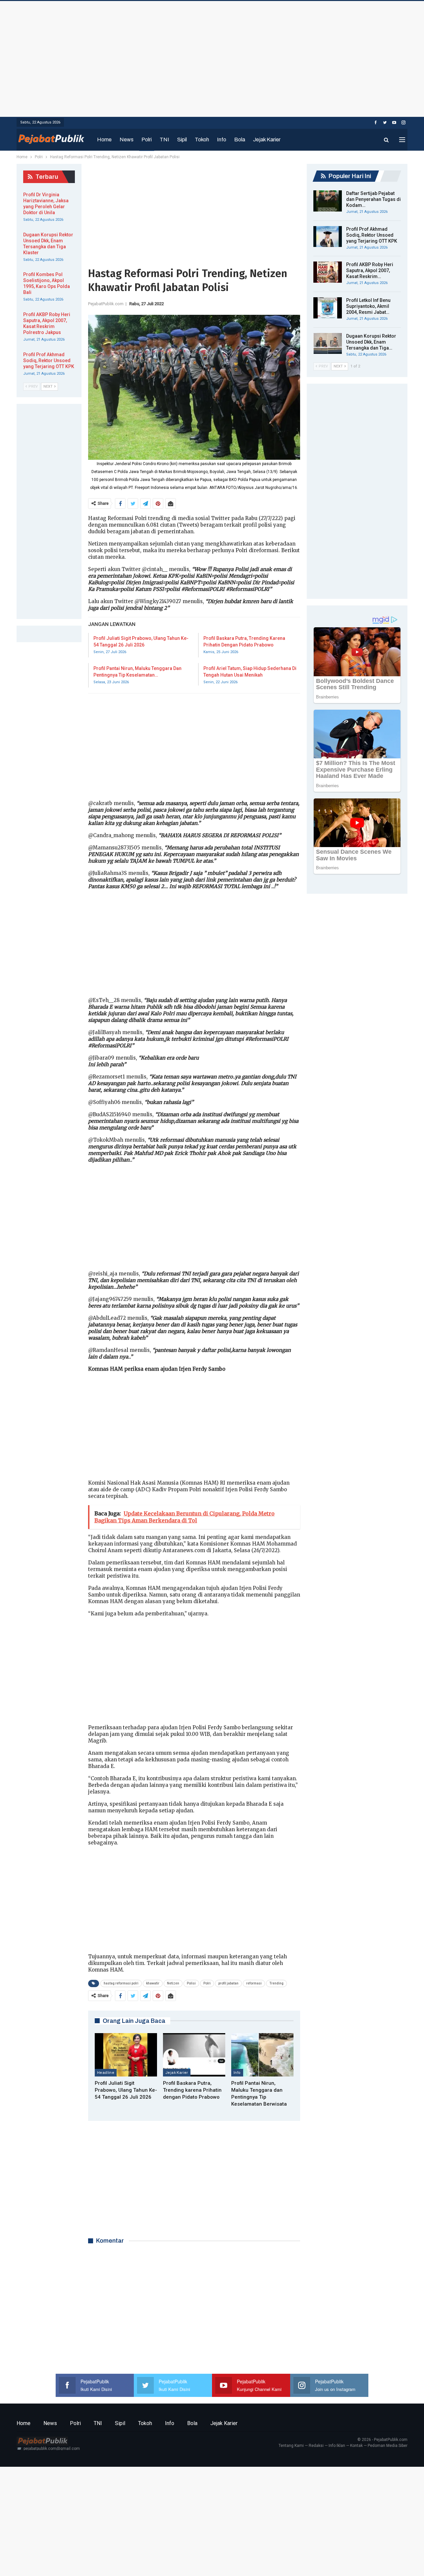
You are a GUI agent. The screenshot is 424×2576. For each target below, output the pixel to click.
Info (222, 140)
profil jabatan (228, 1983)
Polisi (191, 1983)
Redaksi (316, 2446)
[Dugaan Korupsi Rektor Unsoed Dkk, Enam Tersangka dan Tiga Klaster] (328, 344)
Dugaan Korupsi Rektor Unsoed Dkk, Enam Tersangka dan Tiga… (371, 342)
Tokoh (202, 140)
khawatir (153, 1983)
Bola (240, 140)
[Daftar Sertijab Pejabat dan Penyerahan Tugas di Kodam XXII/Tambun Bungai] (328, 201)
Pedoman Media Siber (388, 2446)
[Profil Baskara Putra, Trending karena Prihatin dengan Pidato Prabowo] (194, 2055)
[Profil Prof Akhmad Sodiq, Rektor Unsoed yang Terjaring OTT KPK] (328, 237)
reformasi (254, 1983)
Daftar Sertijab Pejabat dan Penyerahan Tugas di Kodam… (373, 199)
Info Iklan (337, 2446)
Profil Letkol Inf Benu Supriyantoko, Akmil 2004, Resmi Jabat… (368, 306)
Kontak (356, 2446)
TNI (164, 140)
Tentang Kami (291, 2446)
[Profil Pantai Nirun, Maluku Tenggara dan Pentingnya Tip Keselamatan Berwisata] (262, 2055)
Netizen (173, 1983)
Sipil (182, 140)
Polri (147, 140)
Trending (276, 1983)
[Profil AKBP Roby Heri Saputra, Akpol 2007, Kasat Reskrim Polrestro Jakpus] (328, 272)
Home (104, 140)
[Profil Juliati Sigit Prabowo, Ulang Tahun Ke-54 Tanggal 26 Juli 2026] (126, 2055)
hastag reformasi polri (121, 1983)
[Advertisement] (212, 57)
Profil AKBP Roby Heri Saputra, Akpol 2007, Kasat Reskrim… (370, 270)
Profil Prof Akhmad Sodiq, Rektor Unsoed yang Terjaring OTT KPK (372, 235)
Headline (106, 2073)
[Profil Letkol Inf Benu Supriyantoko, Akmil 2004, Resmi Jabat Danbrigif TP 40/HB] (328, 308)
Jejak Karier (267, 140)
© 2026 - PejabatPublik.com (382, 2440)
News (127, 140)
